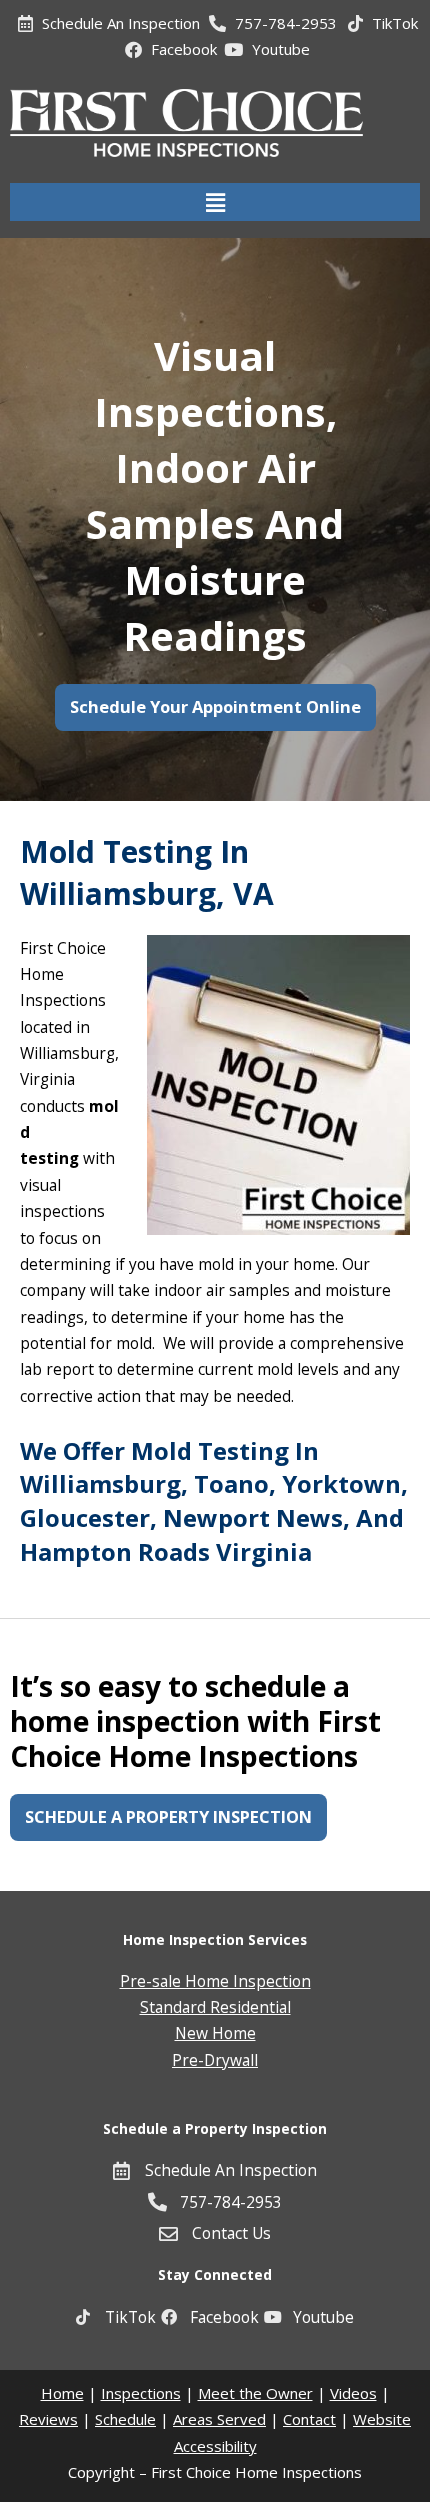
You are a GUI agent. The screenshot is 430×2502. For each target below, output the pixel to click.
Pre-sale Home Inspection (215, 1981)
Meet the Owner (255, 2393)
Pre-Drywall (215, 2060)
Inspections (141, 2393)
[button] (215, 202)
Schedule (125, 2419)
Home (62, 2393)
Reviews (48, 2419)
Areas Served (219, 2419)
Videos (353, 2393)
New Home (215, 2033)
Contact (309, 2419)
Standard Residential (215, 2007)
